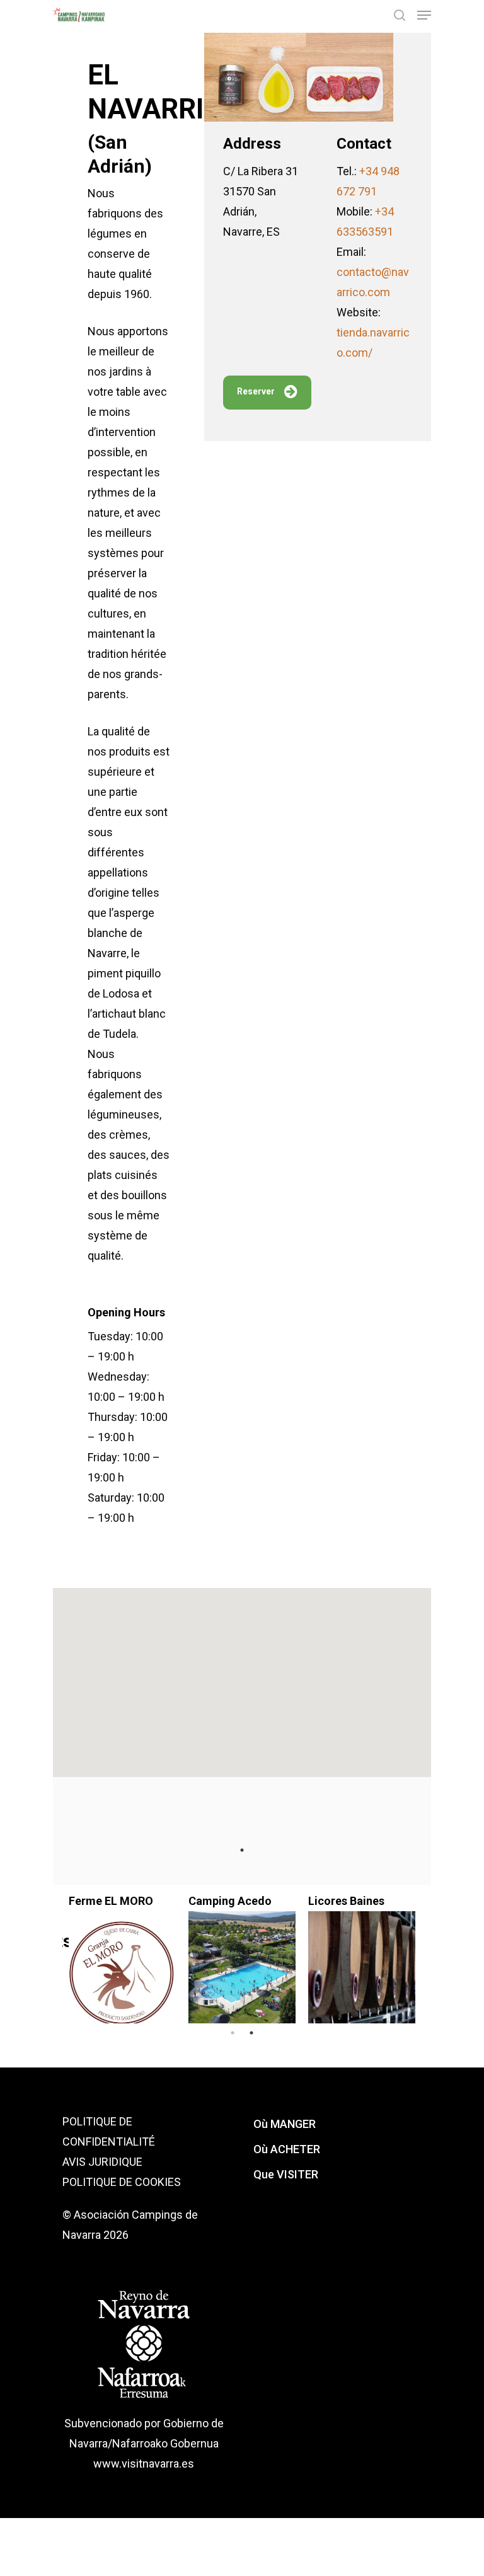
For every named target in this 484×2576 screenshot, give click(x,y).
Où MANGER (285, 2124)
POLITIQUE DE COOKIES (122, 2182)
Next (431, 1954)
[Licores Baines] (362, 1974)
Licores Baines (346, 1901)
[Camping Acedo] (242, 1974)
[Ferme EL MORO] (122, 1974)
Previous (53, 1954)
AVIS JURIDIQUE (102, 2162)
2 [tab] (251, 2033)
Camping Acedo (230, 1901)
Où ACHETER (287, 2149)
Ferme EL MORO (111, 1901)
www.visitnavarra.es (144, 2464)
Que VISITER (286, 2174)
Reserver (256, 391)
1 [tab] (242, 1850)
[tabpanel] (362, 1954)
